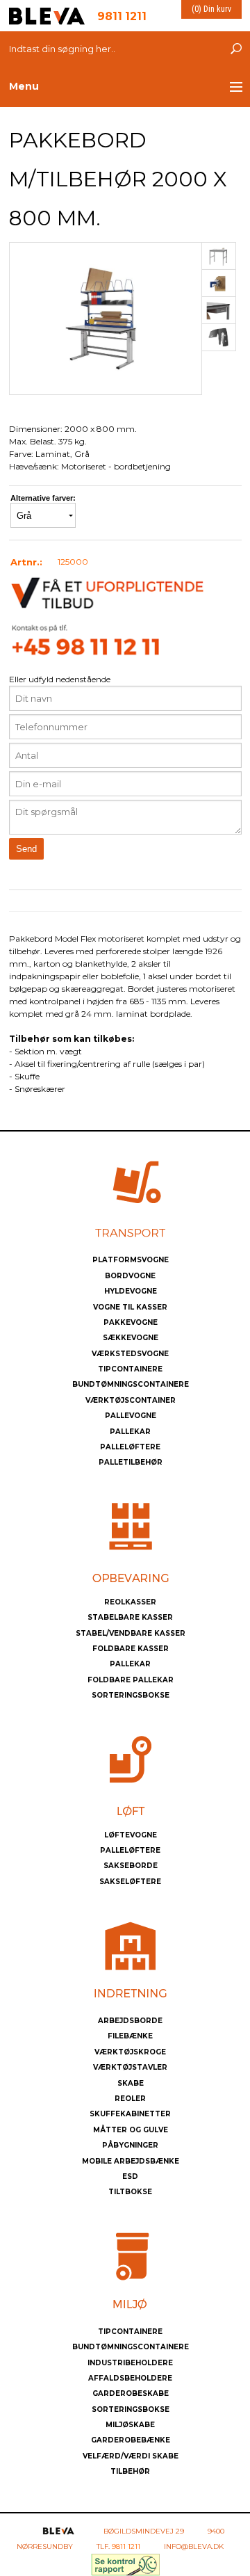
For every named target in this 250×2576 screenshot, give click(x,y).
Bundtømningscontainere (131, 1384)
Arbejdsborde (130, 2021)
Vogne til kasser (130, 1307)
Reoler (130, 2099)
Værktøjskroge (130, 2052)
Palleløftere (130, 1447)
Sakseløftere (130, 1882)
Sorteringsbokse (131, 1695)
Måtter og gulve (131, 2130)
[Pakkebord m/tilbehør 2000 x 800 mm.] (106, 317)
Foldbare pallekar (131, 1680)
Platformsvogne (131, 1260)
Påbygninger (130, 2145)
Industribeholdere (130, 2363)
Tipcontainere (130, 1369)
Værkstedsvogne (130, 1354)
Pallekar (130, 1432)
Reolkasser (130, 1602)
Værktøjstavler (130, 2067)
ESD (130, 2176)
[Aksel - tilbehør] (219, 283)
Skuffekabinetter (130, 2114)
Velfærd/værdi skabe (131, 2456)
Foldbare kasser (131, 1649)
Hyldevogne (131, 1291)
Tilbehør (130, 2471)
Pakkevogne (131, 1322)
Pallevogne (131, 1416)
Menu (24, 86)
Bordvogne (130, 1276)
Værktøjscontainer (131, 1400)
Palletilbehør (131, 1462)
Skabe (131, 2083)
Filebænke (130, 2036)
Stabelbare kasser (130, 1617)
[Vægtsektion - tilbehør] (219, 256)
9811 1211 (126, 2546)
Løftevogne (131, 1835)
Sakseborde (131, 1866)
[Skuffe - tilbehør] (219, 311)
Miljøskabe (130, 2425)
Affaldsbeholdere (130, 2378)
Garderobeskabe (131, 2393)
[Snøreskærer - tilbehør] (219, 337)
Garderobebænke (131, 2440)
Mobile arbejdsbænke (131, 2161)
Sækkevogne (131, 1338)
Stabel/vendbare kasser (131, 1633)
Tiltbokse (130, 2192)
